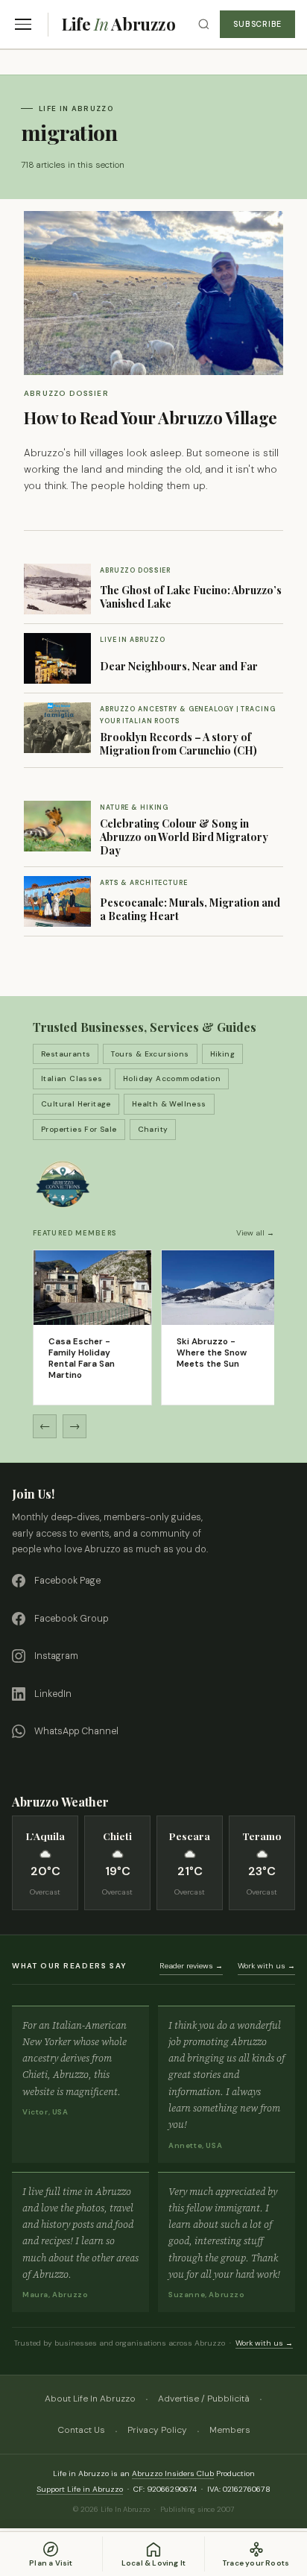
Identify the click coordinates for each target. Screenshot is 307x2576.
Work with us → (266, 1966)
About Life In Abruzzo (90, 2399)
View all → (255, 1233)
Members (230, 2430)
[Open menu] (23, 24)
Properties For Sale (79, 1129)
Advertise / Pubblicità (204, 2399)
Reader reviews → (191, 1966)
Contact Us (81, 2430)
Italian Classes (72, 1078)
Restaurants (66, 1054)
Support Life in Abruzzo (80, 2489)
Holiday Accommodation (172, 1078)
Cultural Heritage (76, 1104)
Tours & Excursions (150, 1054)
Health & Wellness (169, 1104)
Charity (153, 1129)
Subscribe (257, 24)
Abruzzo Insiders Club (173, 2473)
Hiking (222, 1054)
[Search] (204, 24)
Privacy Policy (157, 2430)
